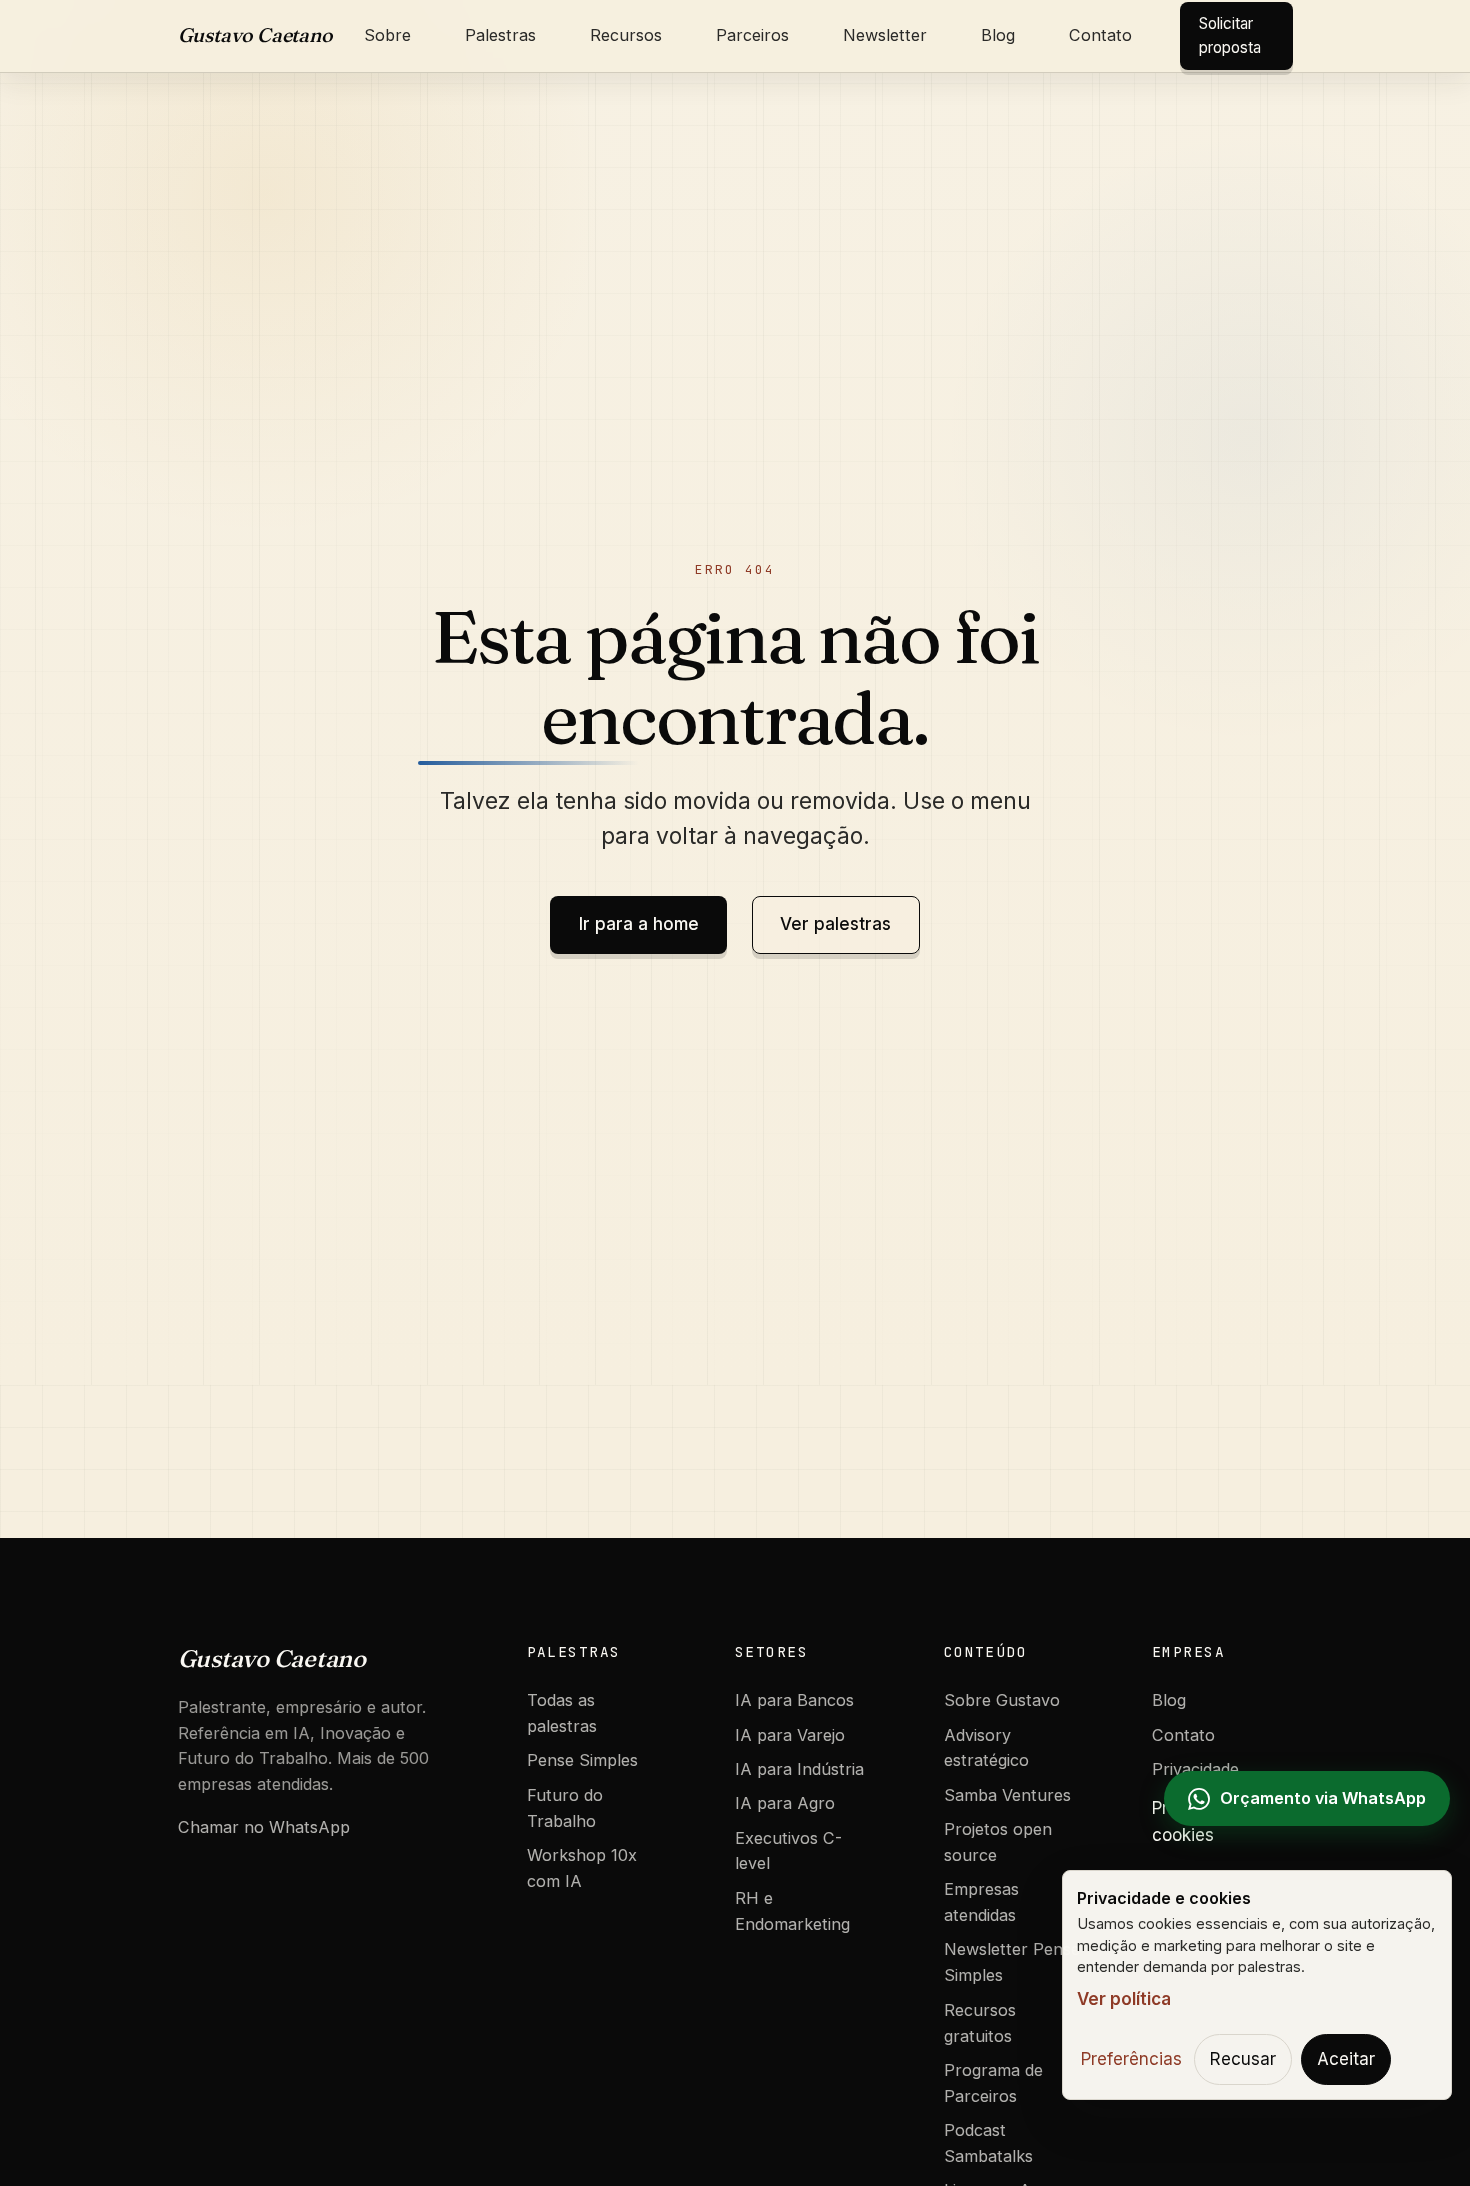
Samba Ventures (1007, 1795)
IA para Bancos (794, 1700)
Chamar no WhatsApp (264, 1827)
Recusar (1243, 2059)
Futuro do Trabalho (565, 1808)
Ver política (1124, 1999)
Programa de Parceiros (993, 2083)
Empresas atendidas (981, 1902)
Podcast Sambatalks (988, 2143)
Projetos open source (998, 1842)
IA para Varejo (790, 1735)
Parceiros (752, 35)
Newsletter (885, 35)
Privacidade (1195, 1769)
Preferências (1131, 2059)
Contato (1100, 35)
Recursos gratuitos (980, 2023)
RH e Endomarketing (792, 1911)
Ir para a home (639, 924)
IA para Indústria (799, 1769)
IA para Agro (785, 1803)
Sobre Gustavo (1002, 1700)
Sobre (387, 35)
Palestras (500, 35)
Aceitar (1346, 2059)
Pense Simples (582, 1760)
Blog (998, 35)
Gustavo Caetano (255, 35)
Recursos (626, 35)
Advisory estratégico (986, 1748)
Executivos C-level (788, 1851)
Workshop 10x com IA (582, 1868)
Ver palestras (835, 924)
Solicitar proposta (1230, 35)
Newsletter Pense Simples (1012, 1962)
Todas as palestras (562, 1713)
